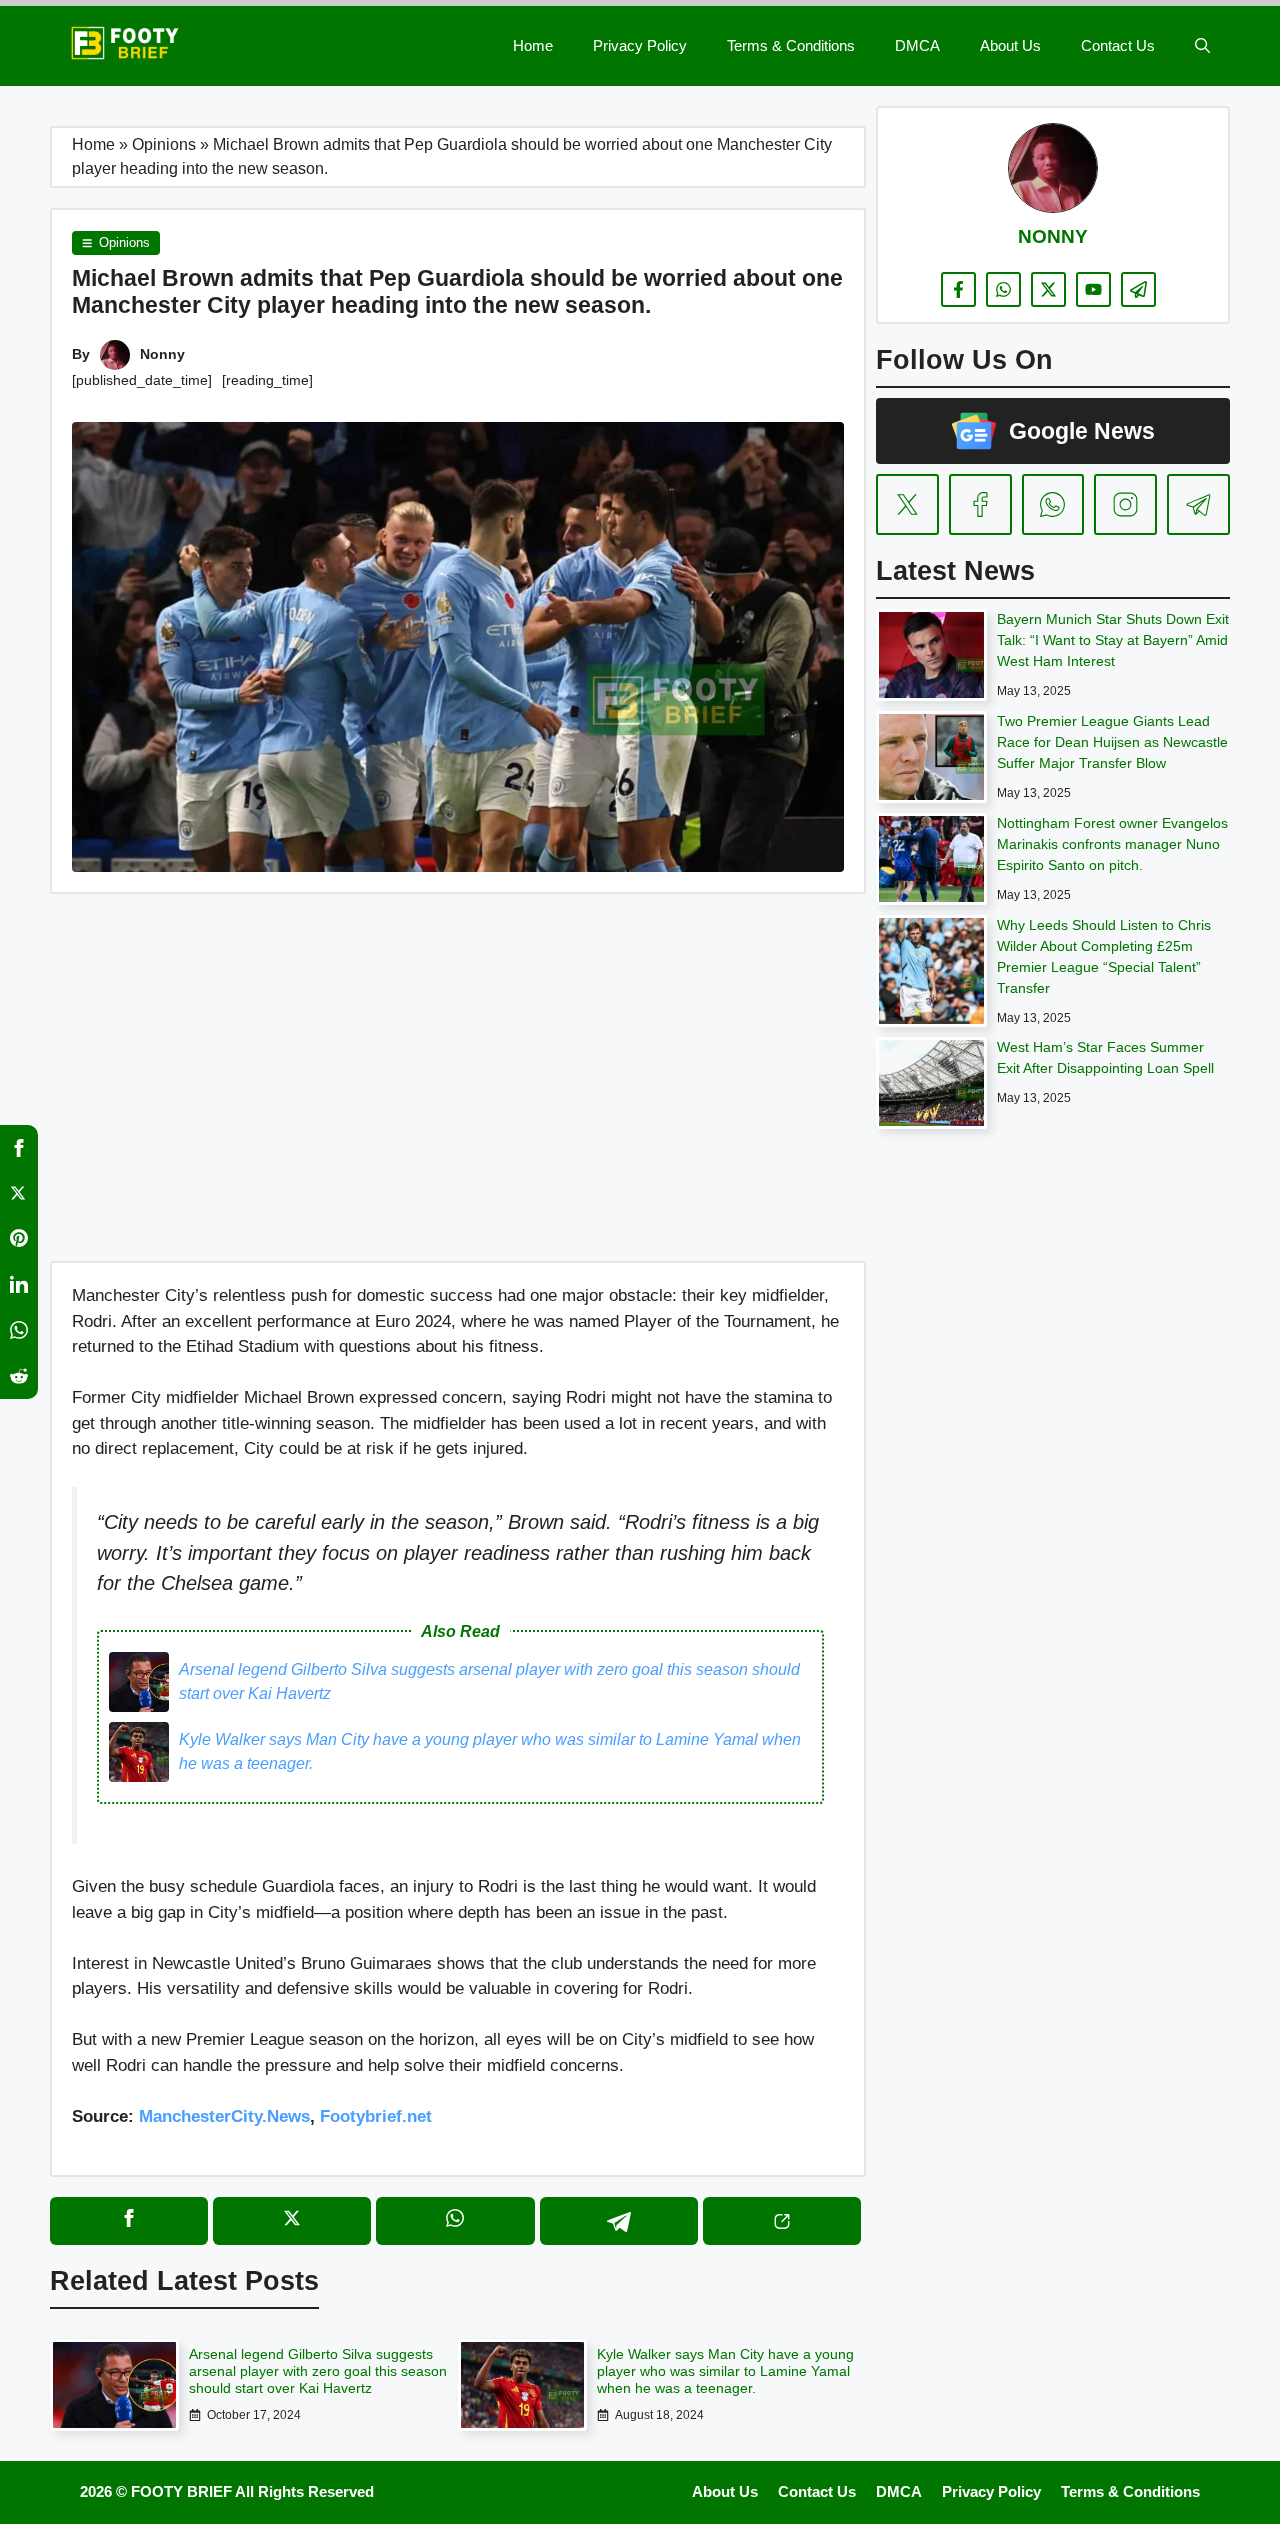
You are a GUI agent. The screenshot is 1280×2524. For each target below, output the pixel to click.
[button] (1202, 46)
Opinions (164, 144)
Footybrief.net (376, 2116)
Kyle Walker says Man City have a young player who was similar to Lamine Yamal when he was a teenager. (490, 1751)
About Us (1010, 45)
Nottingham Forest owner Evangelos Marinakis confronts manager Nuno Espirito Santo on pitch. (1112, 844)
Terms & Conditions (791, 45)
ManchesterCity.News (224, 2116)
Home (533, 45)
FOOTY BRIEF (181, 2491)
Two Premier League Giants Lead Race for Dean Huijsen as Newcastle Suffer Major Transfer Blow (1112, 742)
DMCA (917, 45)
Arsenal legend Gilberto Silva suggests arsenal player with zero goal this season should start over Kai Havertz (489, 1681)
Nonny (162, 354)
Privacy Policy (640, 45)
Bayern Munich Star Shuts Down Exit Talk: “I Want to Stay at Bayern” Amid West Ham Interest (1113, 640)
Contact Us (1118, 45)
